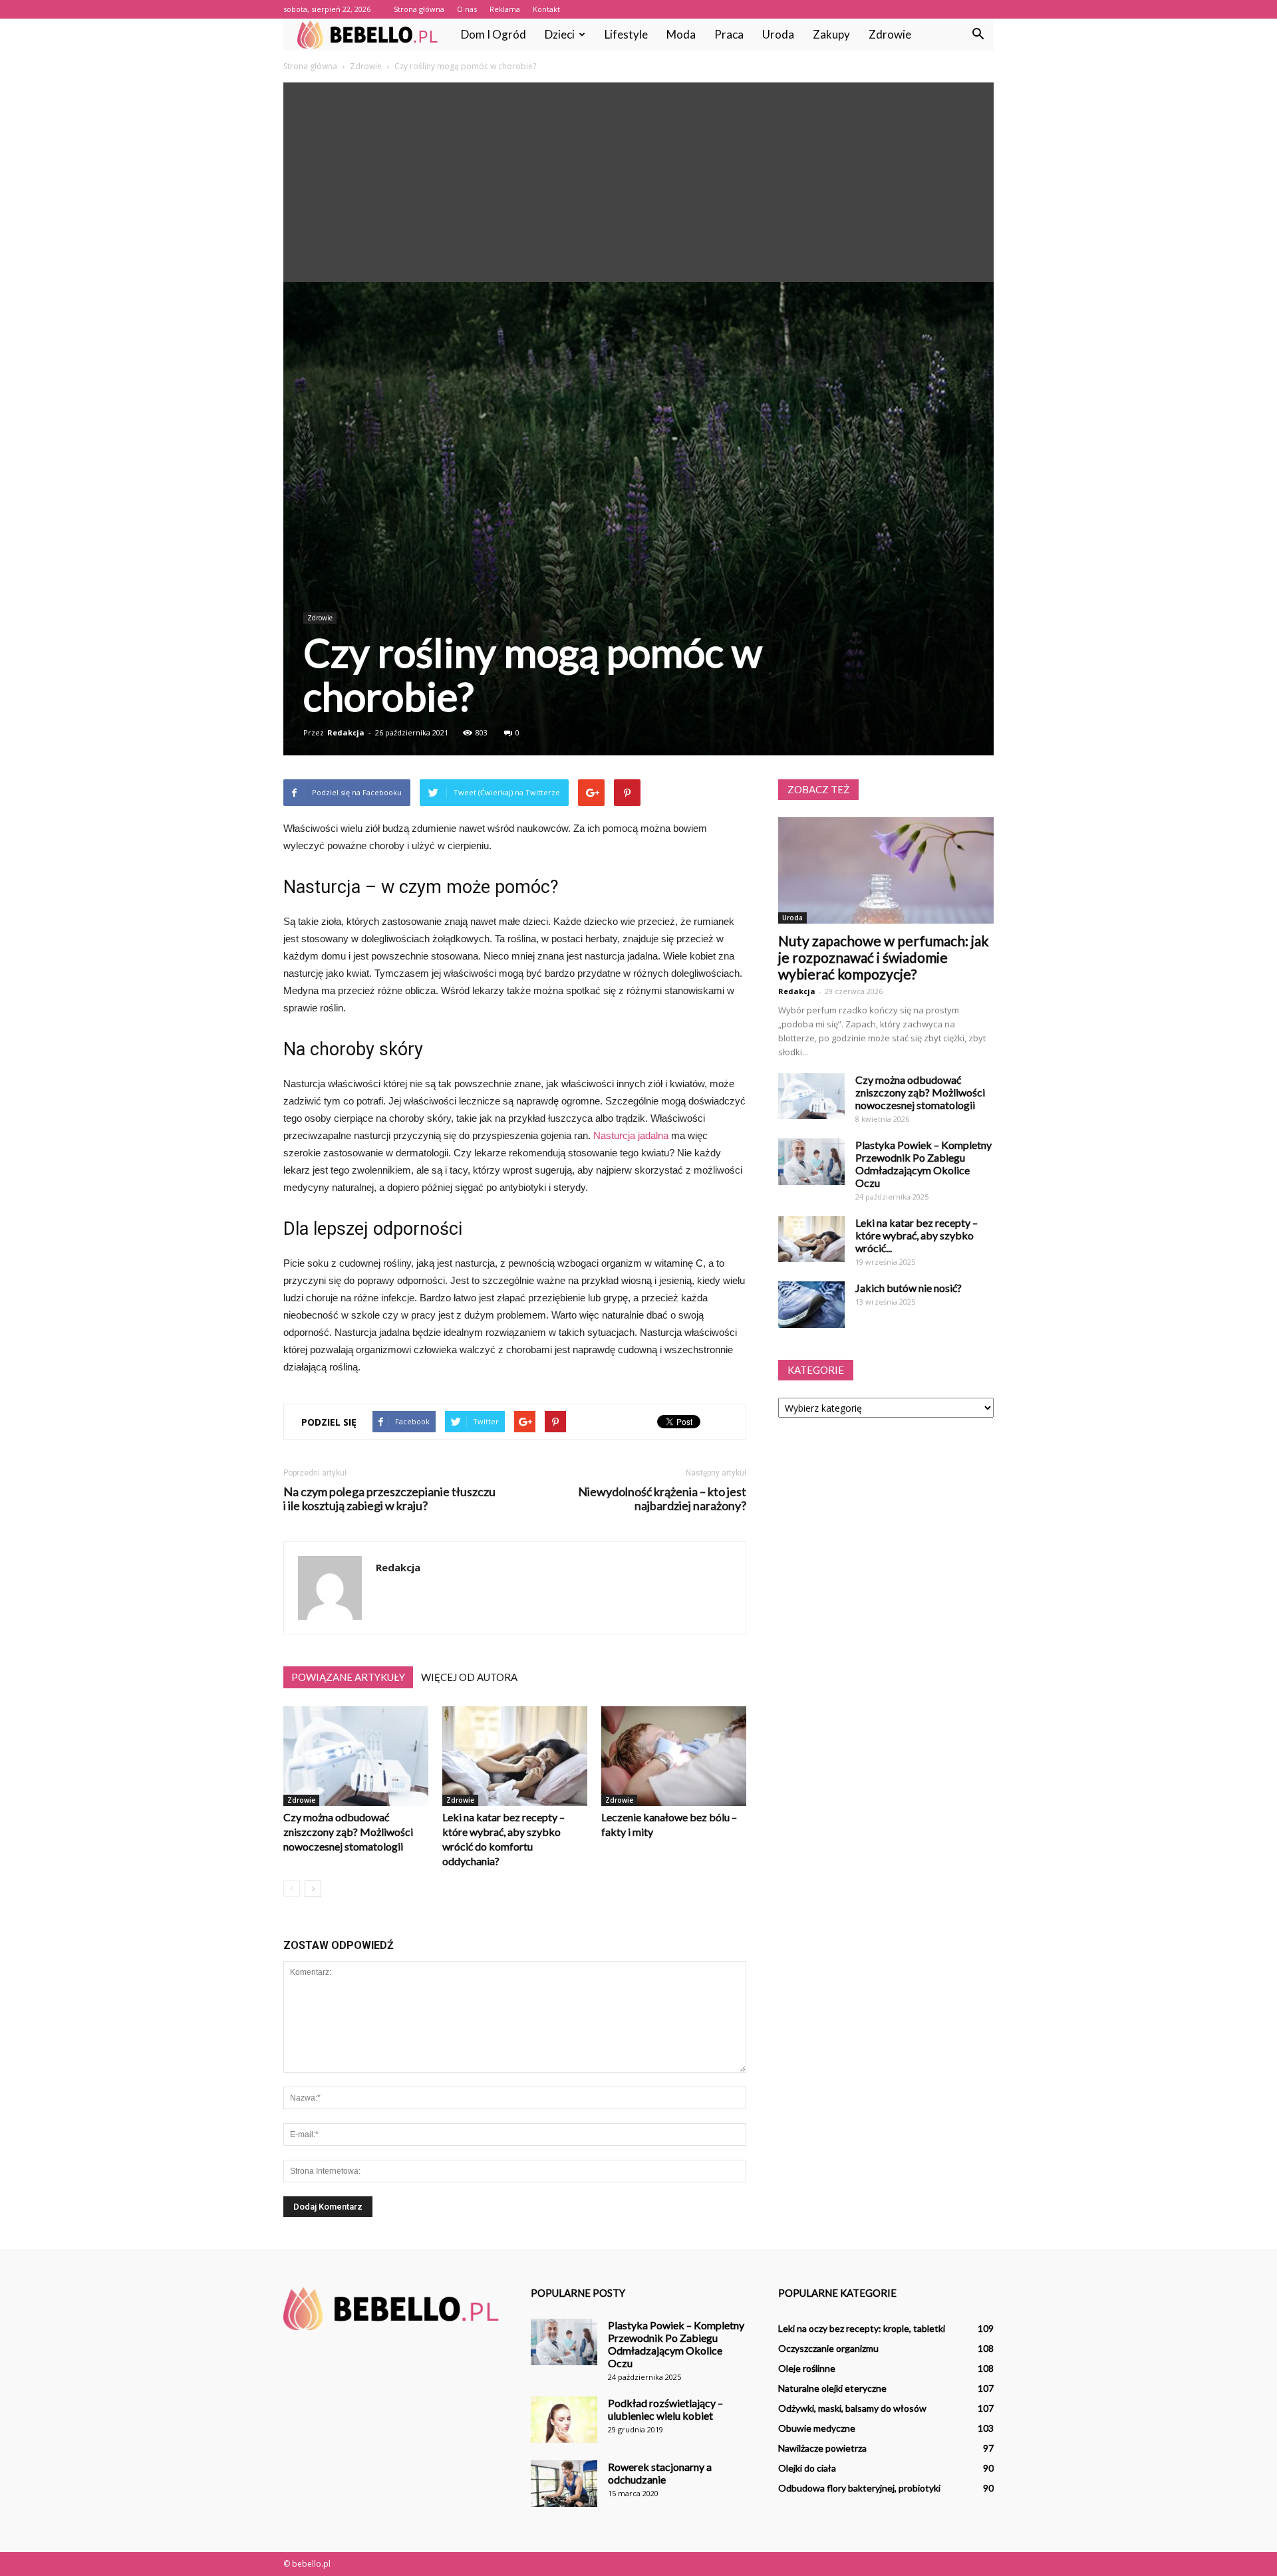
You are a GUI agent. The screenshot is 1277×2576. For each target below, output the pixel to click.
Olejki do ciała (807, 2468)
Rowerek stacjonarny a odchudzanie (660, 2473)
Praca (729, 34)
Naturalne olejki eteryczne (832, 2388)
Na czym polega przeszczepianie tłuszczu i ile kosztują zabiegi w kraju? (389, 1499)
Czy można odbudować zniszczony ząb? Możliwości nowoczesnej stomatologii (348, 1832)
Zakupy (831, 34)
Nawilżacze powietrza (822, 2448)
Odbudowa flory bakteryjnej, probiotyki (859, 2488)
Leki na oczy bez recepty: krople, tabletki (862, 2328)
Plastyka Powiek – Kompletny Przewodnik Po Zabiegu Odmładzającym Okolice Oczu (923, 1164)
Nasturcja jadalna (631, 1135)
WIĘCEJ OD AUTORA (469, 1677)
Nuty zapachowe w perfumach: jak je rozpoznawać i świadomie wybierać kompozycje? (883, 957)
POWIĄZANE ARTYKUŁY (348, 1677)
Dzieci (560, 34)
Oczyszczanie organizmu (828, 2348)
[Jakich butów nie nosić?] (811, 1305)
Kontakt (546, 9)
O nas (467, 9)
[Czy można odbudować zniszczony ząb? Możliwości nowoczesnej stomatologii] (356, 1756)
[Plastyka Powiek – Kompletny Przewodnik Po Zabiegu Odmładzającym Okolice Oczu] (811, 1162)
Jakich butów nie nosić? (909, 1288)
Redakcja (346, 732)
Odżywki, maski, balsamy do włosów (852, 2408)
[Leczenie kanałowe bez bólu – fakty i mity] (674, 1756)
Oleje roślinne (807, 2368)
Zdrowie (890, 34)
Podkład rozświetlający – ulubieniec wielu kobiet (665, 2409)
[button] (978, 35)
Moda (681, 34)
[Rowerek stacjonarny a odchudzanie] (564, 2484)
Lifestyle (626, 34)
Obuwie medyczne (817, 2428)
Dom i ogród (494, 34)
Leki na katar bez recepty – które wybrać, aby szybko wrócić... (917, 1235)
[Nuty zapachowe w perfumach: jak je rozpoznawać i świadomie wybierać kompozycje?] (886, 870)
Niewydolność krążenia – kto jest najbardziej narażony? (662, 1499)
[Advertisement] (638, 182)
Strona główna (419, 9)
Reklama (505, 9)
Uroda (778, 34)
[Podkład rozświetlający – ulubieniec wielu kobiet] (564, 2420)
